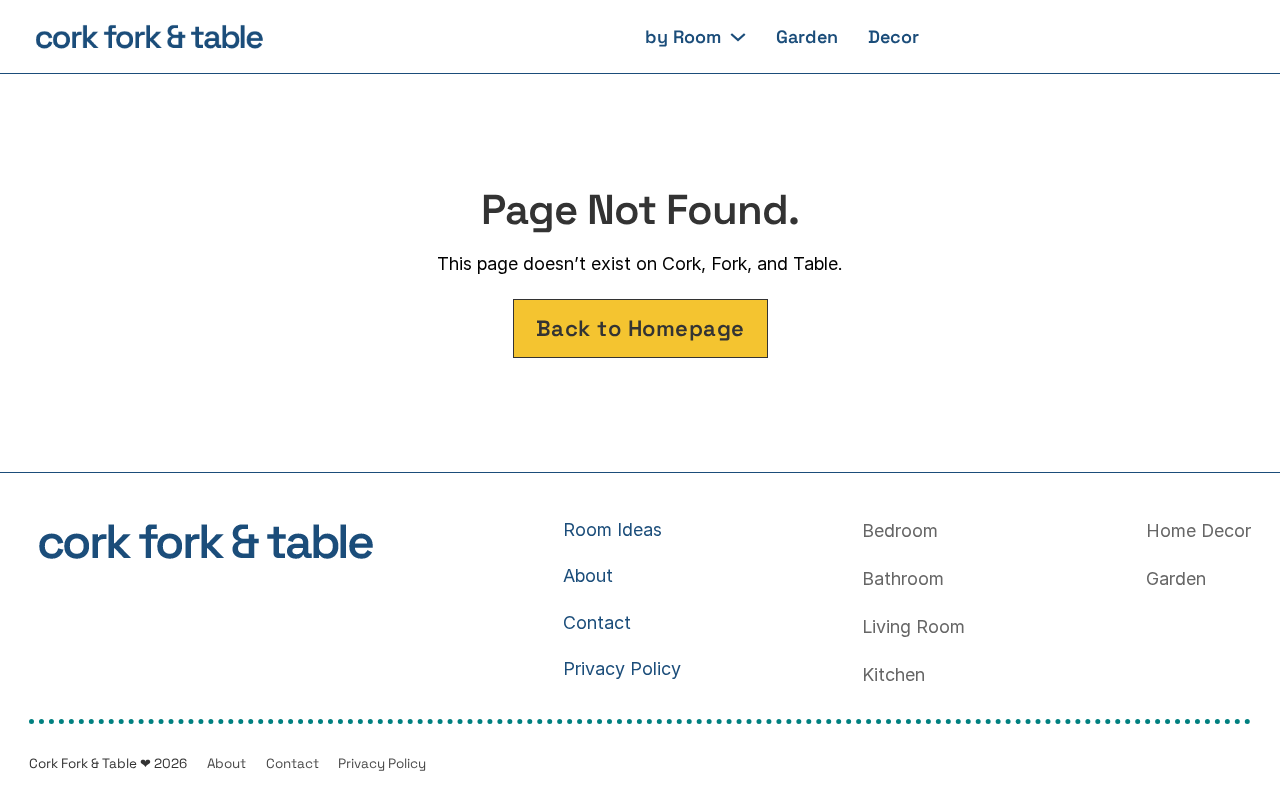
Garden (807, 37)
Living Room (913, 626)
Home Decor (1198, 530)
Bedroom (900, 530)
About (588, 575)
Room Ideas (612, 529)
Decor (893, 37)
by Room (683, 37)
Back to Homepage (640, 328)
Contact (597, 622)
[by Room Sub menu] (738, 37)
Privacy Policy (622, 668)
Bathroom (903, 578)
